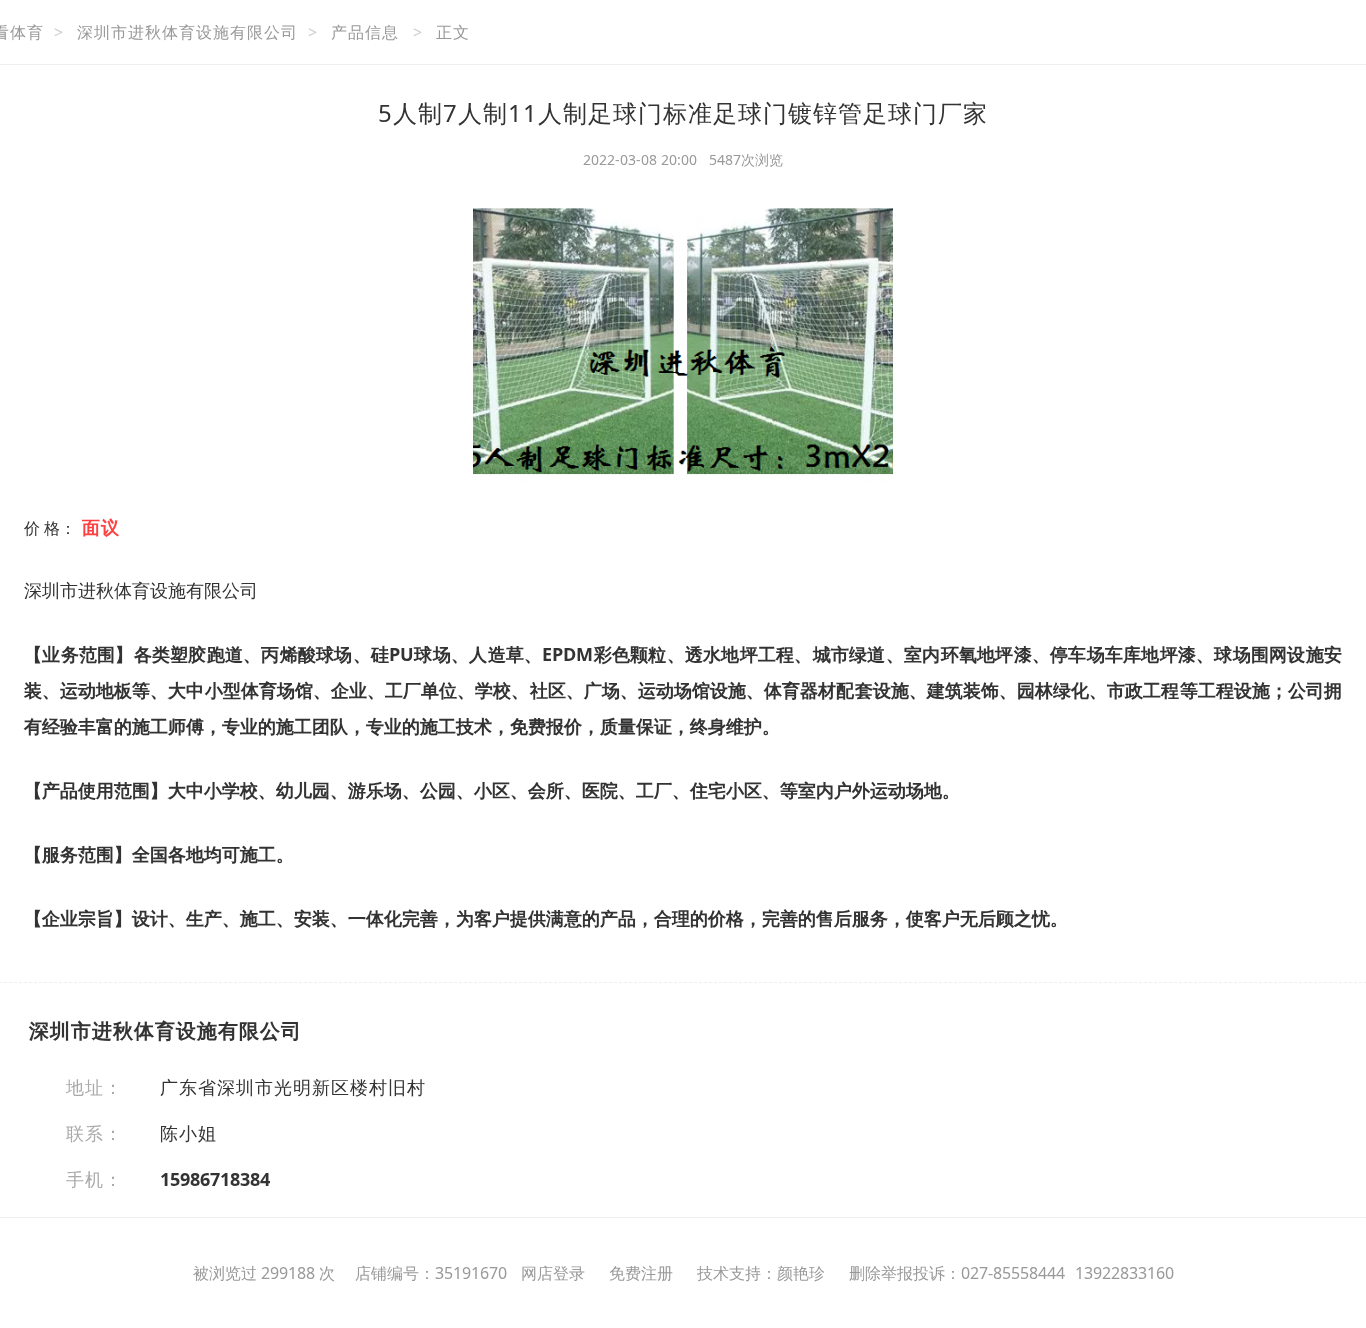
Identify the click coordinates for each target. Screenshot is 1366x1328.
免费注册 (641, 1273)
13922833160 (1124, 1273)
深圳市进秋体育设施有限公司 (187, 32)
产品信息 (365, 32)
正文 (453, 32)
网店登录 (553, 1273)
